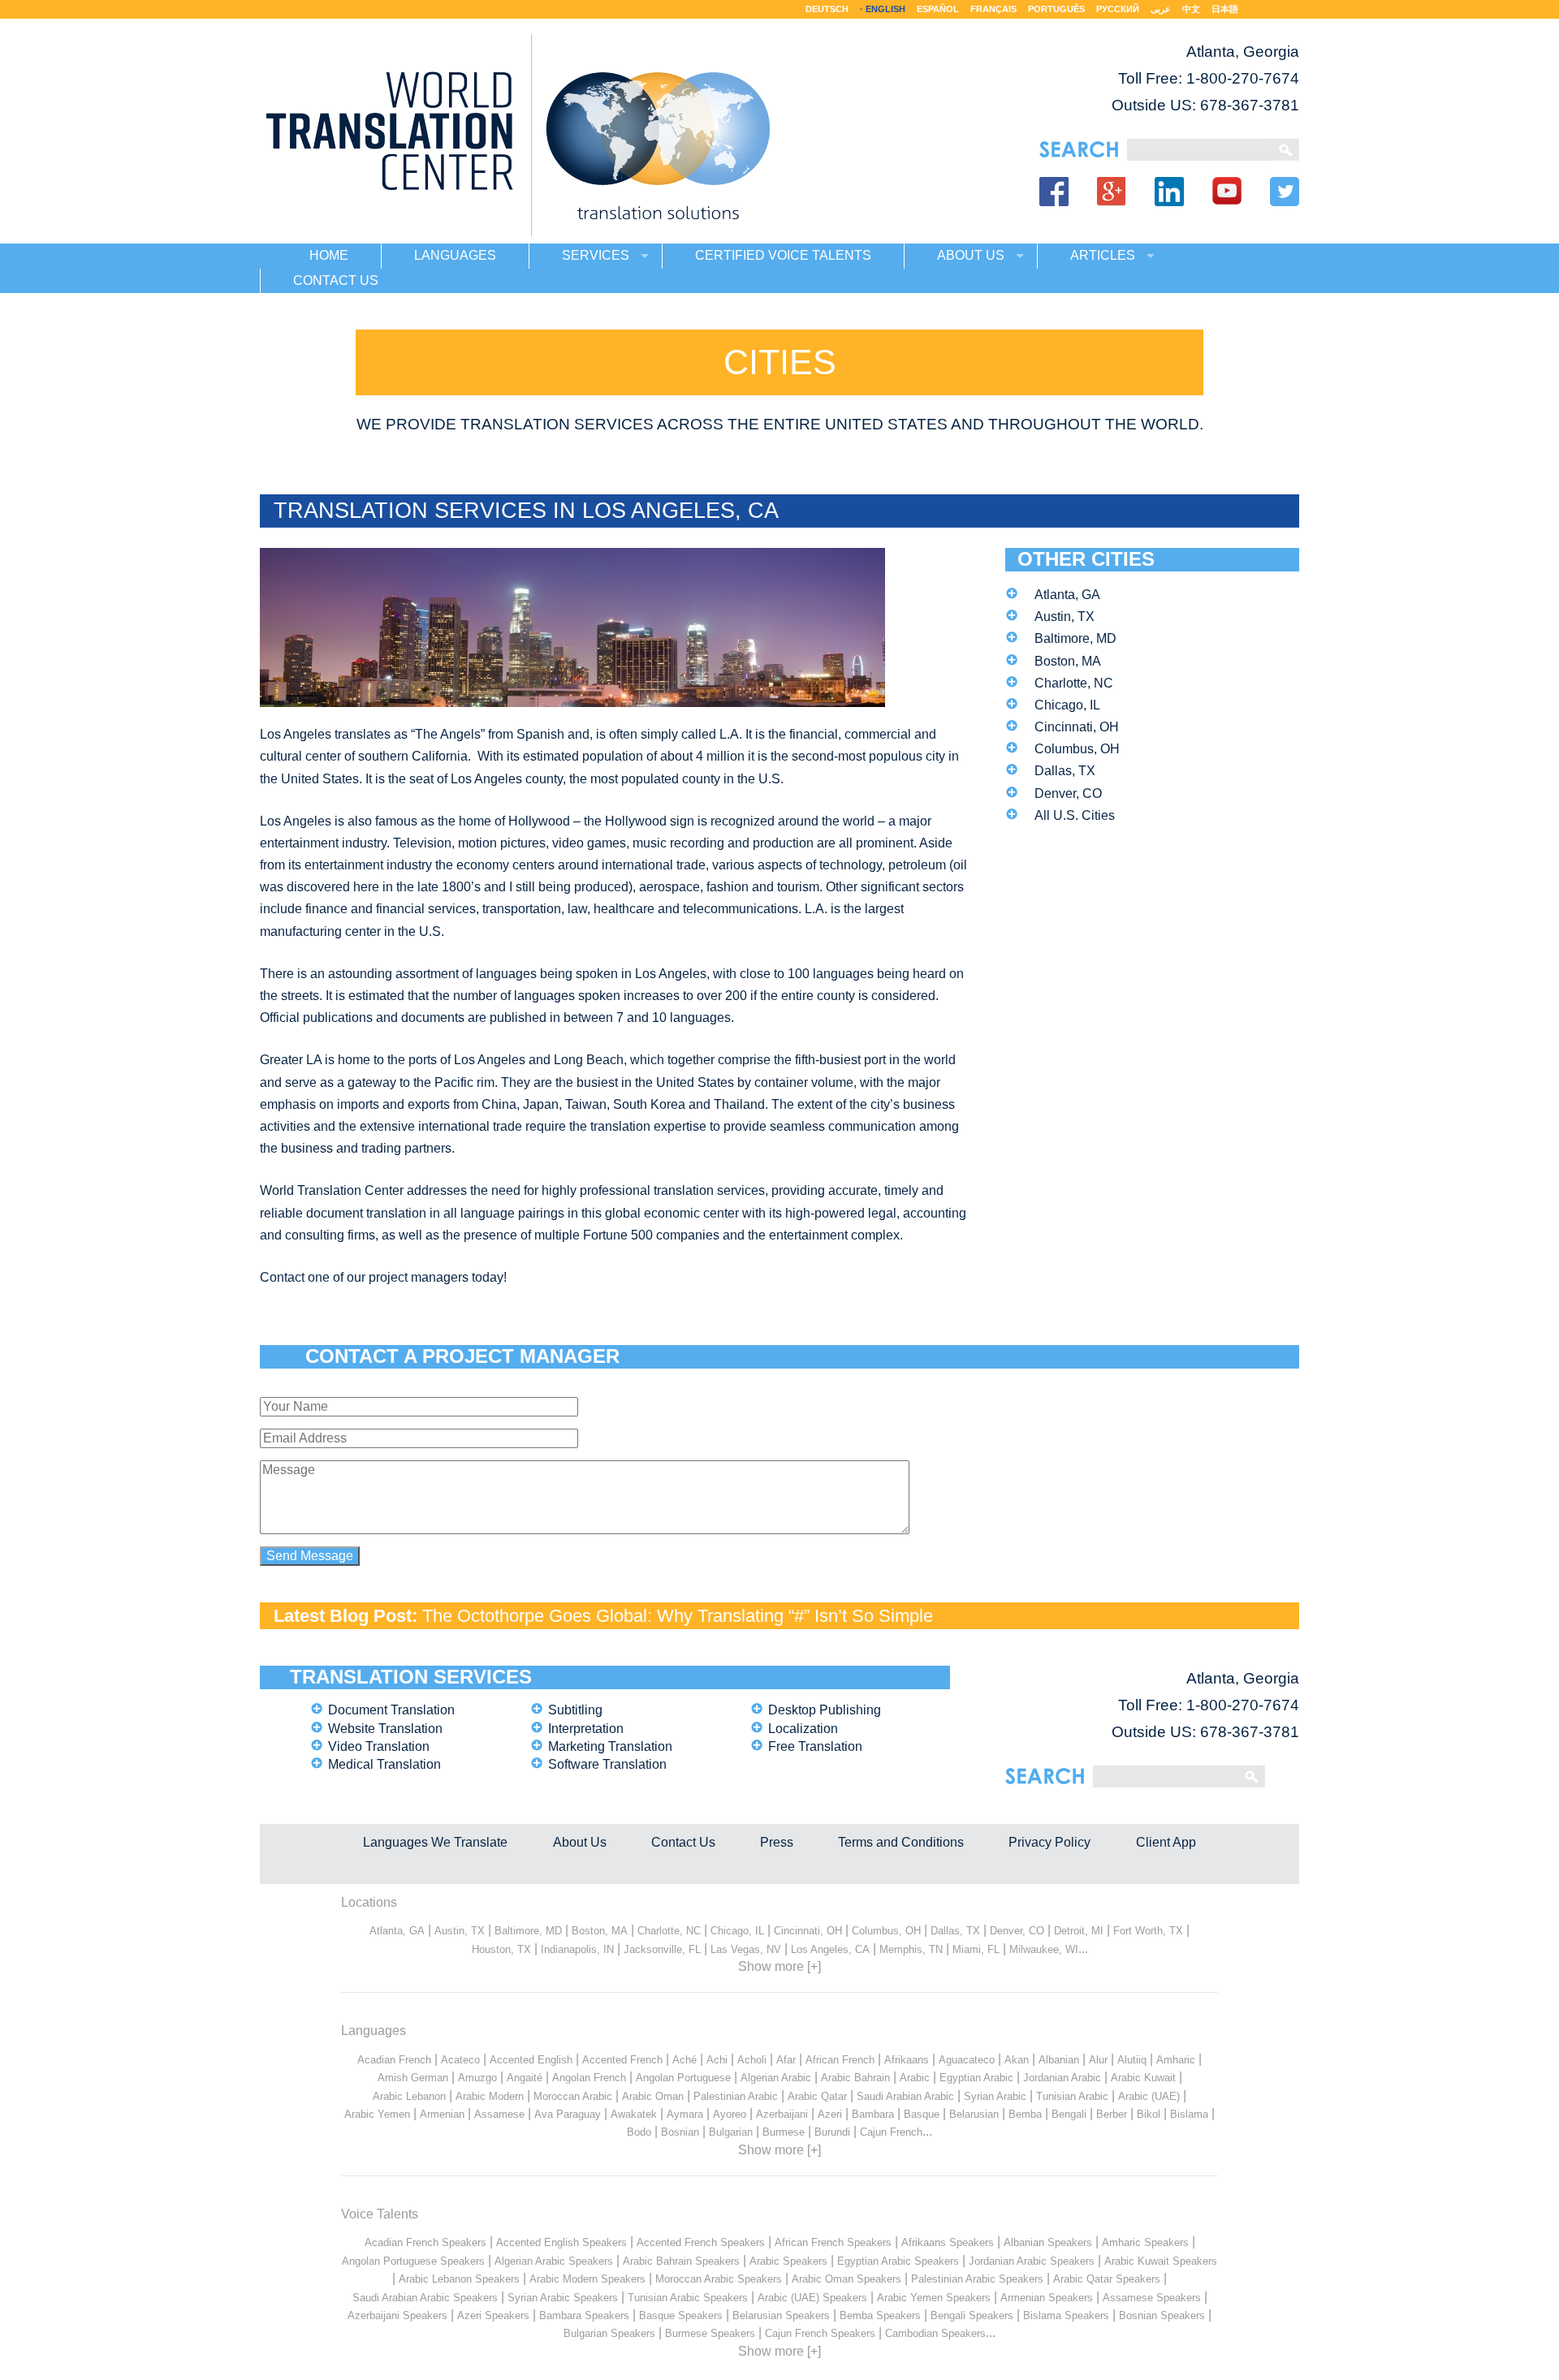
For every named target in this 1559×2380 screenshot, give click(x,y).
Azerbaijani (782, 2114)
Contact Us (683, 1842)
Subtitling (575, 1710)
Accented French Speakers (701, 2242)
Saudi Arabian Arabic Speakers (425, 2298)
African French (840, 2060)
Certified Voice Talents (783, 255)
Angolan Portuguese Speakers (413, 2261)
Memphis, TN (911, 1949)
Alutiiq (1132, 2060)
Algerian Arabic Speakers (554, 2261)
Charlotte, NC (1074, 683)
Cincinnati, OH (1077, 727)
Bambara (873, 2114)
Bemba (1025, 2114)
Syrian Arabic (995, 2096)
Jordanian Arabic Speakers (1032, 2261)
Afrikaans (907, 2060)
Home (329, 255)
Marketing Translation (610, 1746)
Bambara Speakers (584, 2315)
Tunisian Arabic (1072, 2096)
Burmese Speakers (710, 2333)
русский (1118, 9)
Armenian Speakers (1047, 2298)
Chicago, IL (1067, 705)
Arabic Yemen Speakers (934, 2298)
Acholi (752, 2060)
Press (777, 1842)
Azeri (830, 2114)
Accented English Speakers (561, 2242)
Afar (786, 2060)
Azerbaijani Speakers (397, 2315)
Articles (1103, 255)
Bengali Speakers (972, 2315)
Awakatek (634, 2114)
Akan (1017, 2060)
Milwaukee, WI (1044, 1949)
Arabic (915, 2078)
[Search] (1198, 150)
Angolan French (589, 2078)
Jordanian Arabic (1062, 2078)
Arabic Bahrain (855, 2078)
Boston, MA (1068, 661)
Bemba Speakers (880, 2315)
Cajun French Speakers (820, 2333)
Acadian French (394, 2060)
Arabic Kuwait (1143, 2078)
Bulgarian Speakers (609, 2333)
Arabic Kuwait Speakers (1161, 2261)
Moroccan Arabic (573, 2096)
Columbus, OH (1077, 749)
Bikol (1149, 2114)
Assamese (499, 2114)
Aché (684, 2060)
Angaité (525, 2078)
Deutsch (827, 9)
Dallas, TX (1065, 771)
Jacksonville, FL (662, 1949)
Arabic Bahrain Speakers (681, 2261)
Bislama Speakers (1066, 2315)
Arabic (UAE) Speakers (812, 2298)
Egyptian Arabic (976, 2078)
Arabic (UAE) (1149, 2096)
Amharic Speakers (1145, 2242)
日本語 (1225, 9)
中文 (1191, 9)
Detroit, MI (1079, 1931)
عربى (1161, 9)
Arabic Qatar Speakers (1107, 2279)
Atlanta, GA (1067, 595)
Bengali (1069, 2114)
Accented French (622, 2060)
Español (938, 9)
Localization (803, 1729)
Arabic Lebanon (409, 2096)
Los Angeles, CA (830, 1949)
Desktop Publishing (825, 1710)
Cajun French (891, 2132)
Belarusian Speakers (781, 2315)
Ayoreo (730, 2114)
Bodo (639, 2132)
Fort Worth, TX (1148, 1931)
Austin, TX (1065, 617)
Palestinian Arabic (736, 2096)
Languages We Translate (435, 1842)
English (885, 9)
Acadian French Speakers (425, 2242)
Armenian (442, 2114)
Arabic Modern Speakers (587, 2279)
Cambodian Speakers (935, 2333)
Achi (717, 2060)
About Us (580, 1842)
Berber (1112, 2114)
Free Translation (815, 1746)
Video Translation (379, 1746)
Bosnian (680, 2132)
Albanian (1059, 2060)
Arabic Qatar (817, 2096)
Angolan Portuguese (683, 2078)
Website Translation (385, 1729)
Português (1056, 9)
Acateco (460, 2060)
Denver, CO (1068, 793)
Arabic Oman (653, 2096)
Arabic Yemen (377, 2114)
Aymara (685, 2114)
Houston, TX (501, 1949)
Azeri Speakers (493, 2315)
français (993, 9)
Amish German (413, 2078)
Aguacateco (967, 2060)
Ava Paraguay (568, 2114)
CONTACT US (336, 280)
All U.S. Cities (1075, 815)
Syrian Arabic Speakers (563, 2298)
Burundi (832, 2132)
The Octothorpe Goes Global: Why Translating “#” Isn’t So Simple (678, 1616)
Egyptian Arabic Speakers (898, 2261)
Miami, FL (976, 1949)
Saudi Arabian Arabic (905, 2096)
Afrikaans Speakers (948, 2242)
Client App (1166, 1842)
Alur (1098, 2060)
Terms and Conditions (901, 1842)
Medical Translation (384, 1764)
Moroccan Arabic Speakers (719, 2279)
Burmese (784, 2132)
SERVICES (596, 255)
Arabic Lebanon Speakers (459, 2279)
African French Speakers (833, 2242)
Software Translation (607, 1764)
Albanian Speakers (1048, 2242)
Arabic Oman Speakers (846, 2279)
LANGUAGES (455, 255)
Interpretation (586, 1729)
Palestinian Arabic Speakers (977, 2279)
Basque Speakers (681, 2315)
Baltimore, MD (1075, 638)
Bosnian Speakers (1162, 2315)
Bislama (1189, 2114)
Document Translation (391, 1710)
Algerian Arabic (776, 2078)
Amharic (1176, 2060)
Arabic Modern (490, 2096)
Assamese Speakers (1152, 2298)
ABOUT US (971, 255)
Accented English (531, 2060)
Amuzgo (477, 2078)
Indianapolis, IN (577, 1949)
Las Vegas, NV (746, 1949)
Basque (922, 2114)
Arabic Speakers (788, 2261)
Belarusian (974, 2114)
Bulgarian (731, 2132)
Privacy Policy (1049, 1842)
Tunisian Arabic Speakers (688, 2298)
